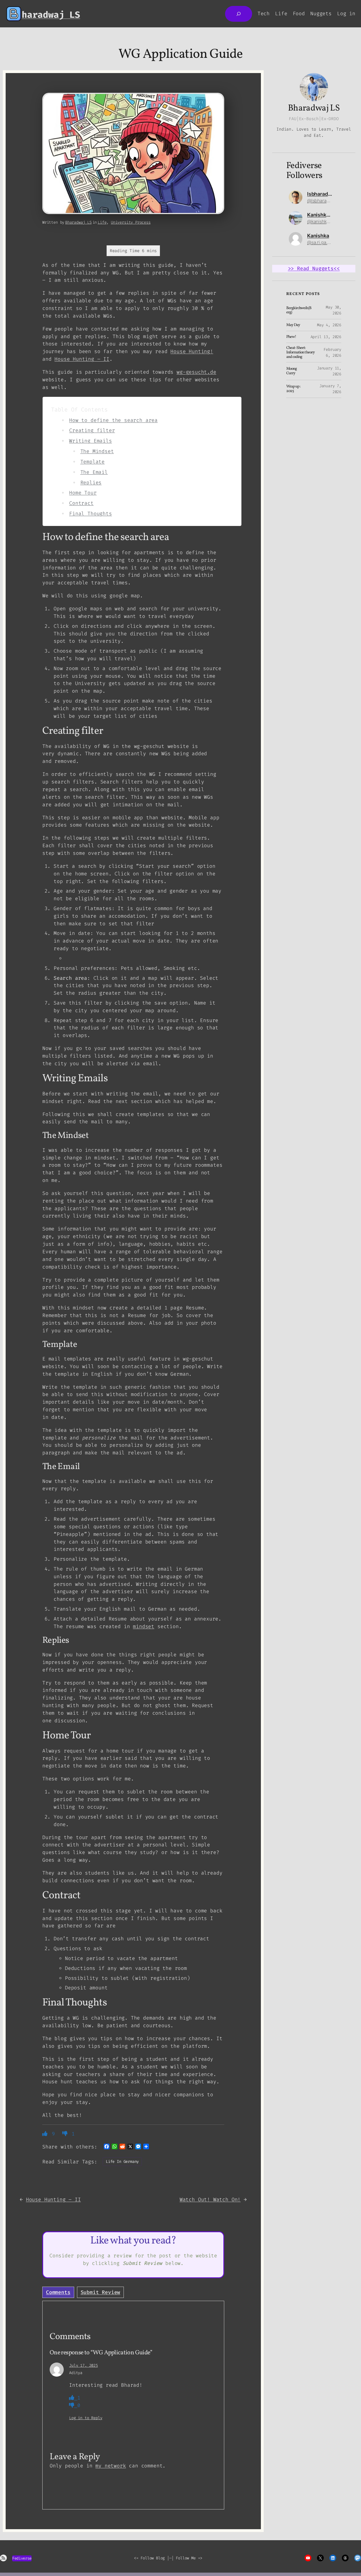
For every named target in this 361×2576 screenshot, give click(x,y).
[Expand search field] (239, 14)
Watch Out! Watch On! (210, 2199)
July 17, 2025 (83, 2365)
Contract (81, 503)
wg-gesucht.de (196, 372)
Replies (91, 483)
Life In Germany (122, 2162)
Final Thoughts (90, 514)
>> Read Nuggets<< (314, 268)
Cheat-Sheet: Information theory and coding (301, 352)
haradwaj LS (51, 15)
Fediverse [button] (22, 2558)
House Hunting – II (82, 359)
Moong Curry (291, 371)
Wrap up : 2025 (293, 389)
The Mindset (97, 451)
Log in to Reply (86, 2418)
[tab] (58, 2292)
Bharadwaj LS (78, 222)
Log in (346, 14)
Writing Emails (90, 441)
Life (102, 222)
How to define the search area (113, 420)
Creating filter (92, 430)
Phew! (291, 337)
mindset (144, 1626)
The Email (94, 472)
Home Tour (83, 493)
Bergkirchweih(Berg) (299, 311)
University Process (131, 222)
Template (93, 462)
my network (111, 2466)
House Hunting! (192, 351)
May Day (293, 325)
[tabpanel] (133, 2405)
